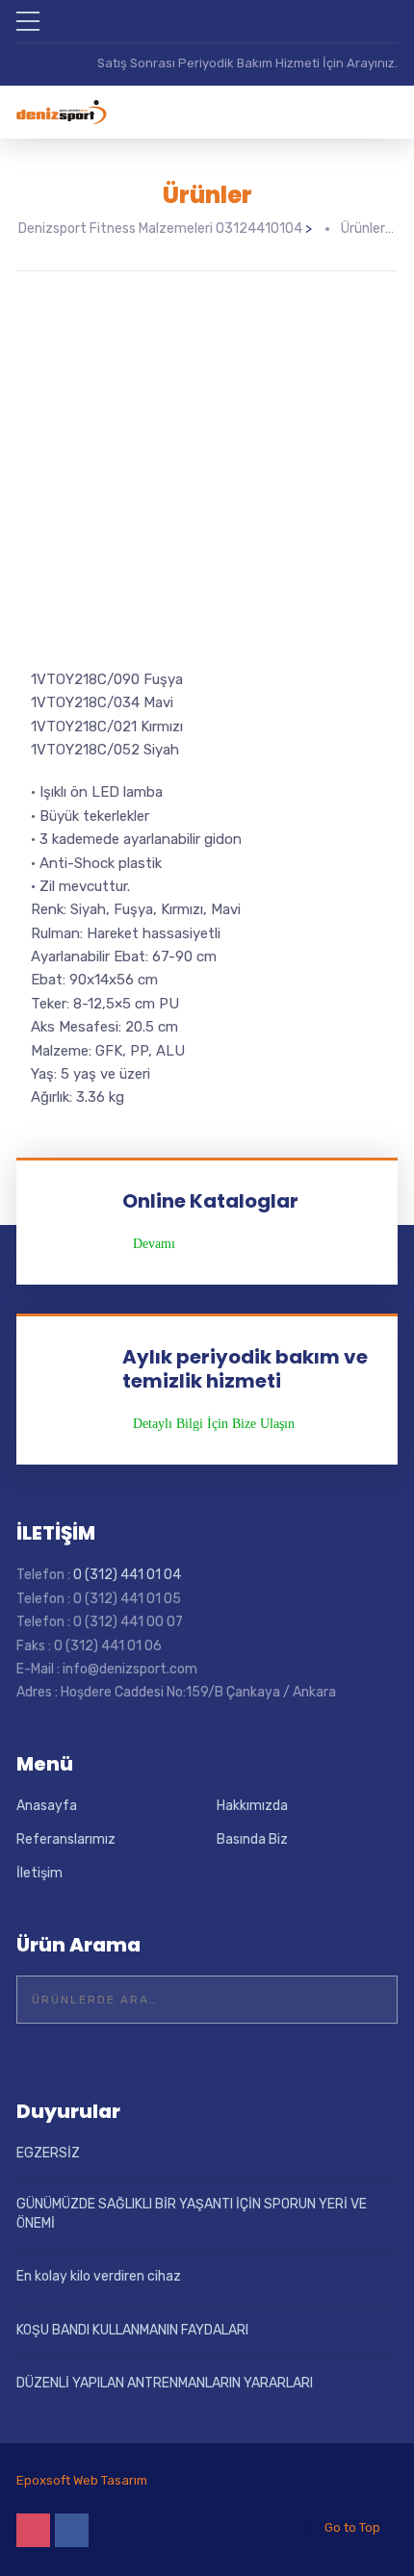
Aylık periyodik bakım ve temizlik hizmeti (245, 1369)
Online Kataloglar (210, 1201)
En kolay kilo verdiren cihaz (99, 2276)
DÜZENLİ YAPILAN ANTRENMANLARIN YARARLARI (165, 2383)
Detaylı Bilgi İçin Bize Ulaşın (214, 1424)
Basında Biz (252, 1839)
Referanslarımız (66, 1839)
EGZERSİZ (48, 2153)
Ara (371, 2000)
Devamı (154, 1244)
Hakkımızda (252, 1806)
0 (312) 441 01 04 (127, 1575)
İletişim (39, 1873)
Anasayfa (47, 1806)
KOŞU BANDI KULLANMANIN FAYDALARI (132, 2330)
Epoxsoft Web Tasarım (82, 2480)
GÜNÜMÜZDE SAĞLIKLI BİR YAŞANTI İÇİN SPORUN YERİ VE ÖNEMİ (192, 2214)
